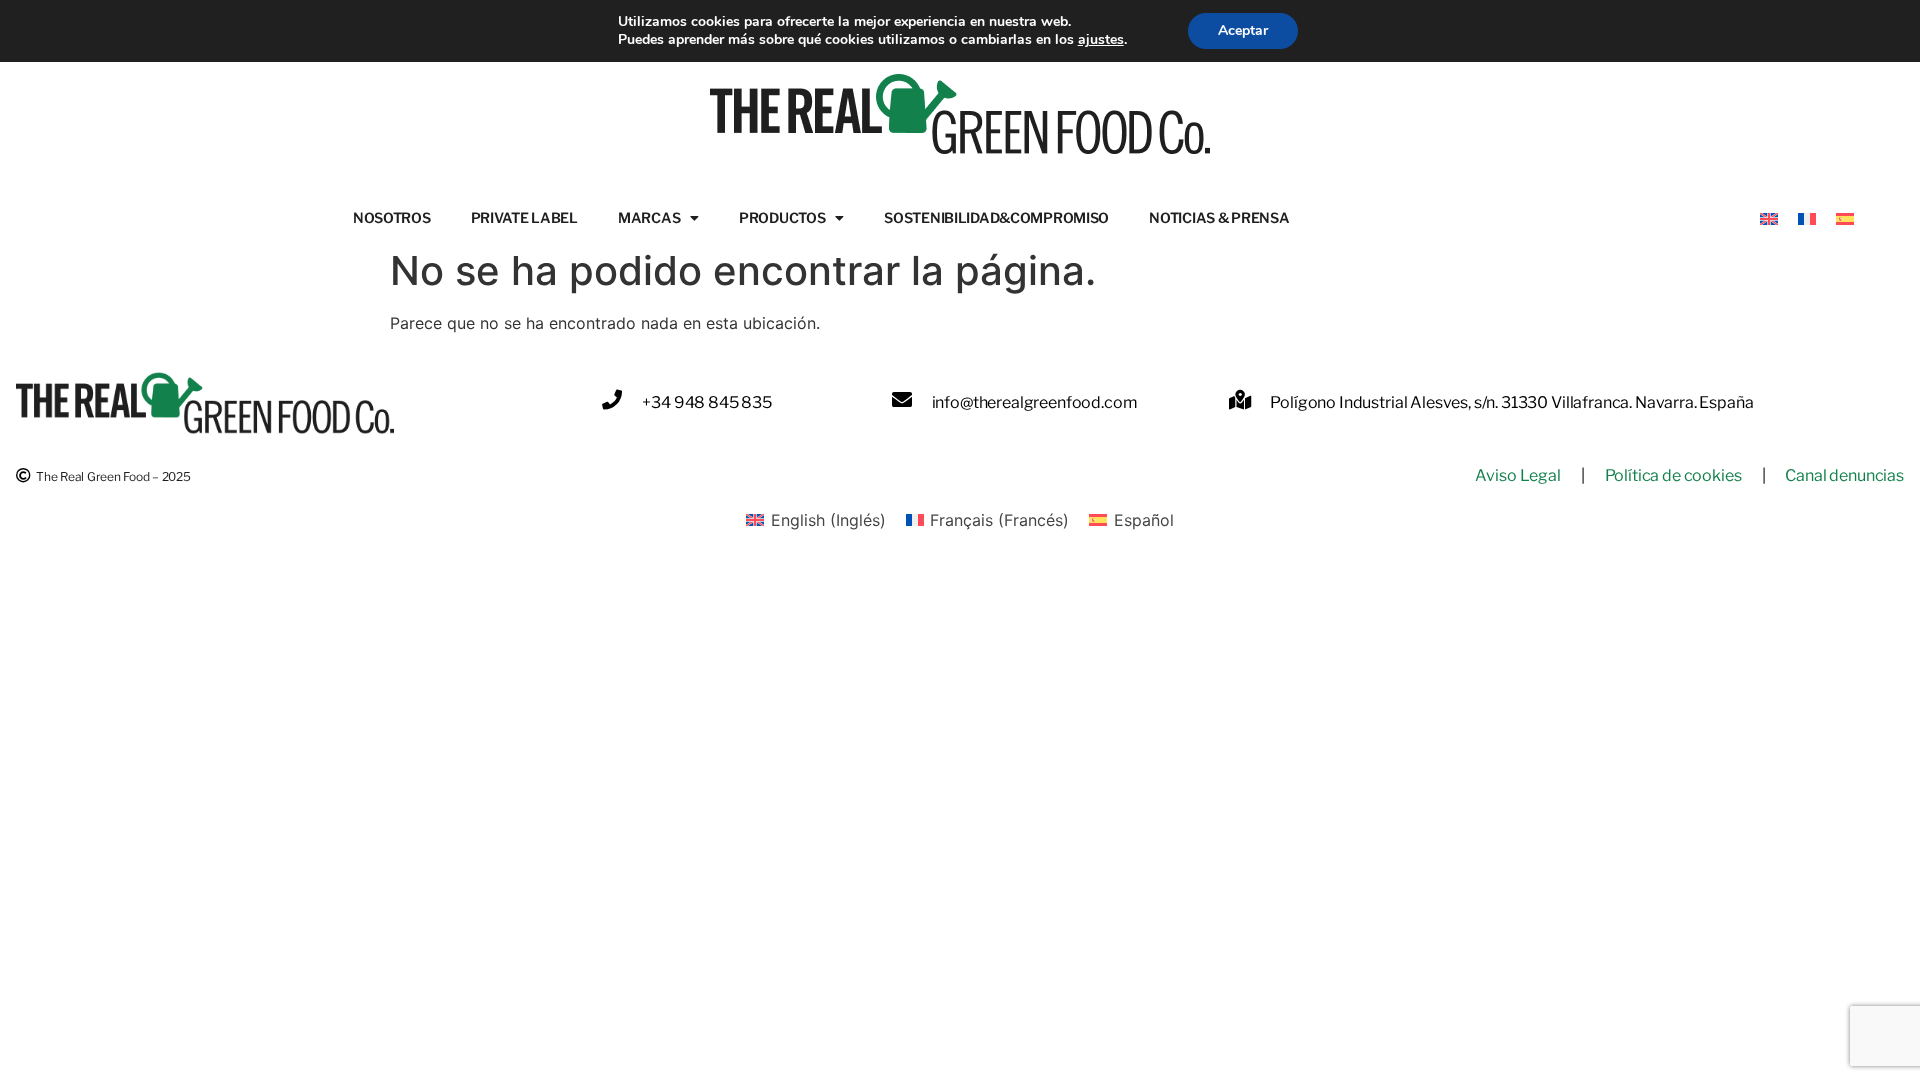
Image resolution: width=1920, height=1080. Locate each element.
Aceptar (1243, 30)
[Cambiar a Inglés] (1769, 217)
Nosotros (392, 217)
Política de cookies (1673, 475)
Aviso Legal (1517, 475)
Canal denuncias (1844, 475)
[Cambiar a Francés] (1807, 217)
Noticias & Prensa (1219, 217)
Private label (524, 217)
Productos (782, 217)
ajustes (1101, 40)
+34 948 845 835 (707, 402)
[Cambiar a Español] (1845, 217)
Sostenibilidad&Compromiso (996, 217)
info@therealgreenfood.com (1035, 402)
